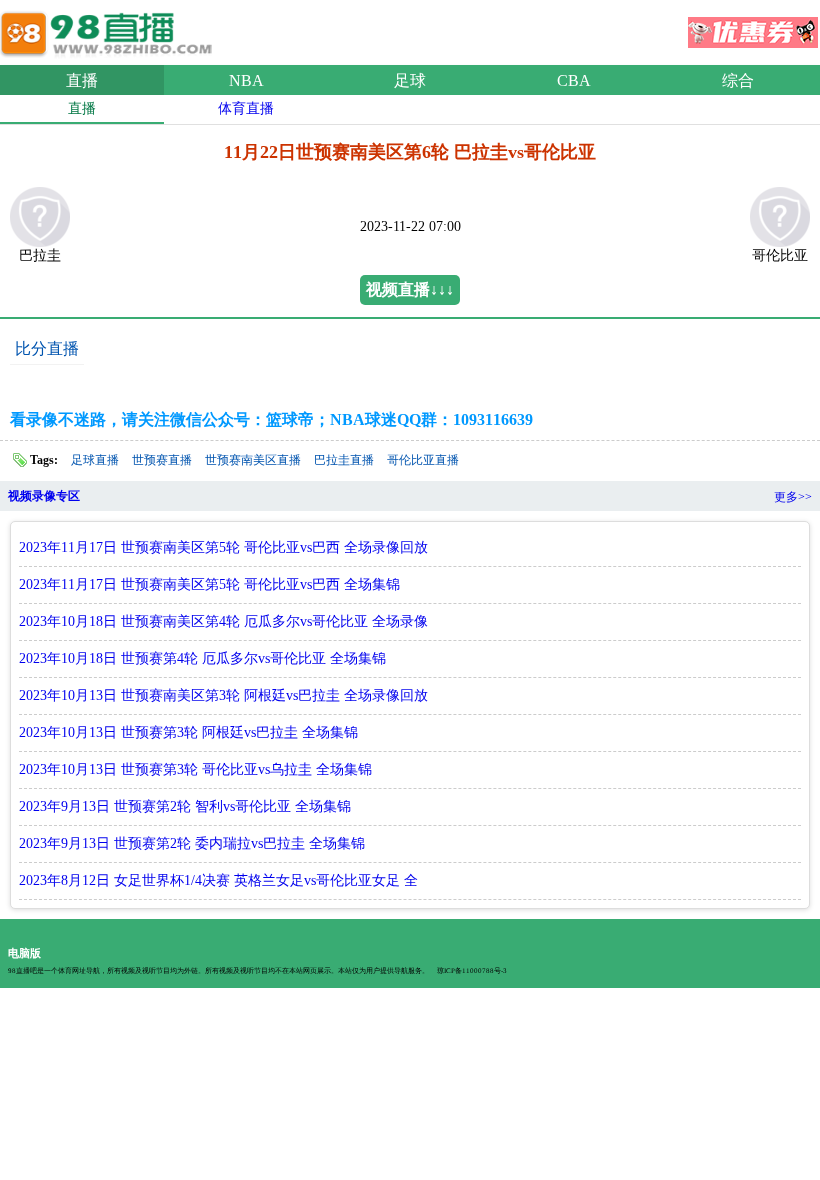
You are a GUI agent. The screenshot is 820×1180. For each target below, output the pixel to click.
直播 (82, 80)
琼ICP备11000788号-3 (472, 971)
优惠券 (753, 26)
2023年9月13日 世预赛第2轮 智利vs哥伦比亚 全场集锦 (185, 806)
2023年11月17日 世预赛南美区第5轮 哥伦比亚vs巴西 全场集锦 (209, 584)
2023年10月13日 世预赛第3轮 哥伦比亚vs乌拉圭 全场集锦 (195, 769)
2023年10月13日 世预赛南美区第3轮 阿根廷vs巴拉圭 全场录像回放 (223, 695)
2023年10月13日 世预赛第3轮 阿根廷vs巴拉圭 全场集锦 (188, 732)
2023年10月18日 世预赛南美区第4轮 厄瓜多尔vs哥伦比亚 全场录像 (223, 621)
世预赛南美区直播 (253, 460)
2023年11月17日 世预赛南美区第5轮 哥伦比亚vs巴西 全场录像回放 (223, 547)
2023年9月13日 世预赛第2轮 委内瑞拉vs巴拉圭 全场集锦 (192, 843)
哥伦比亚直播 (423, 460)
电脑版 (24, 953)
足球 (410, 80)
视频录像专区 (44, 496)
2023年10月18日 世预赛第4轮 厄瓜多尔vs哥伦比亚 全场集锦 (202, 658)
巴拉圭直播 (344, 460)
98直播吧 (110, 29)
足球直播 (95, 460)
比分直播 (47, 348)
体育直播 (246, 108)
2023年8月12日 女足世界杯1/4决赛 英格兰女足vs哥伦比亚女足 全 (218, 880)
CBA (574, 80)
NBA (246, 80)
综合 (738, 80)
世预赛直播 (162, 460)
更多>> (793, 497)
